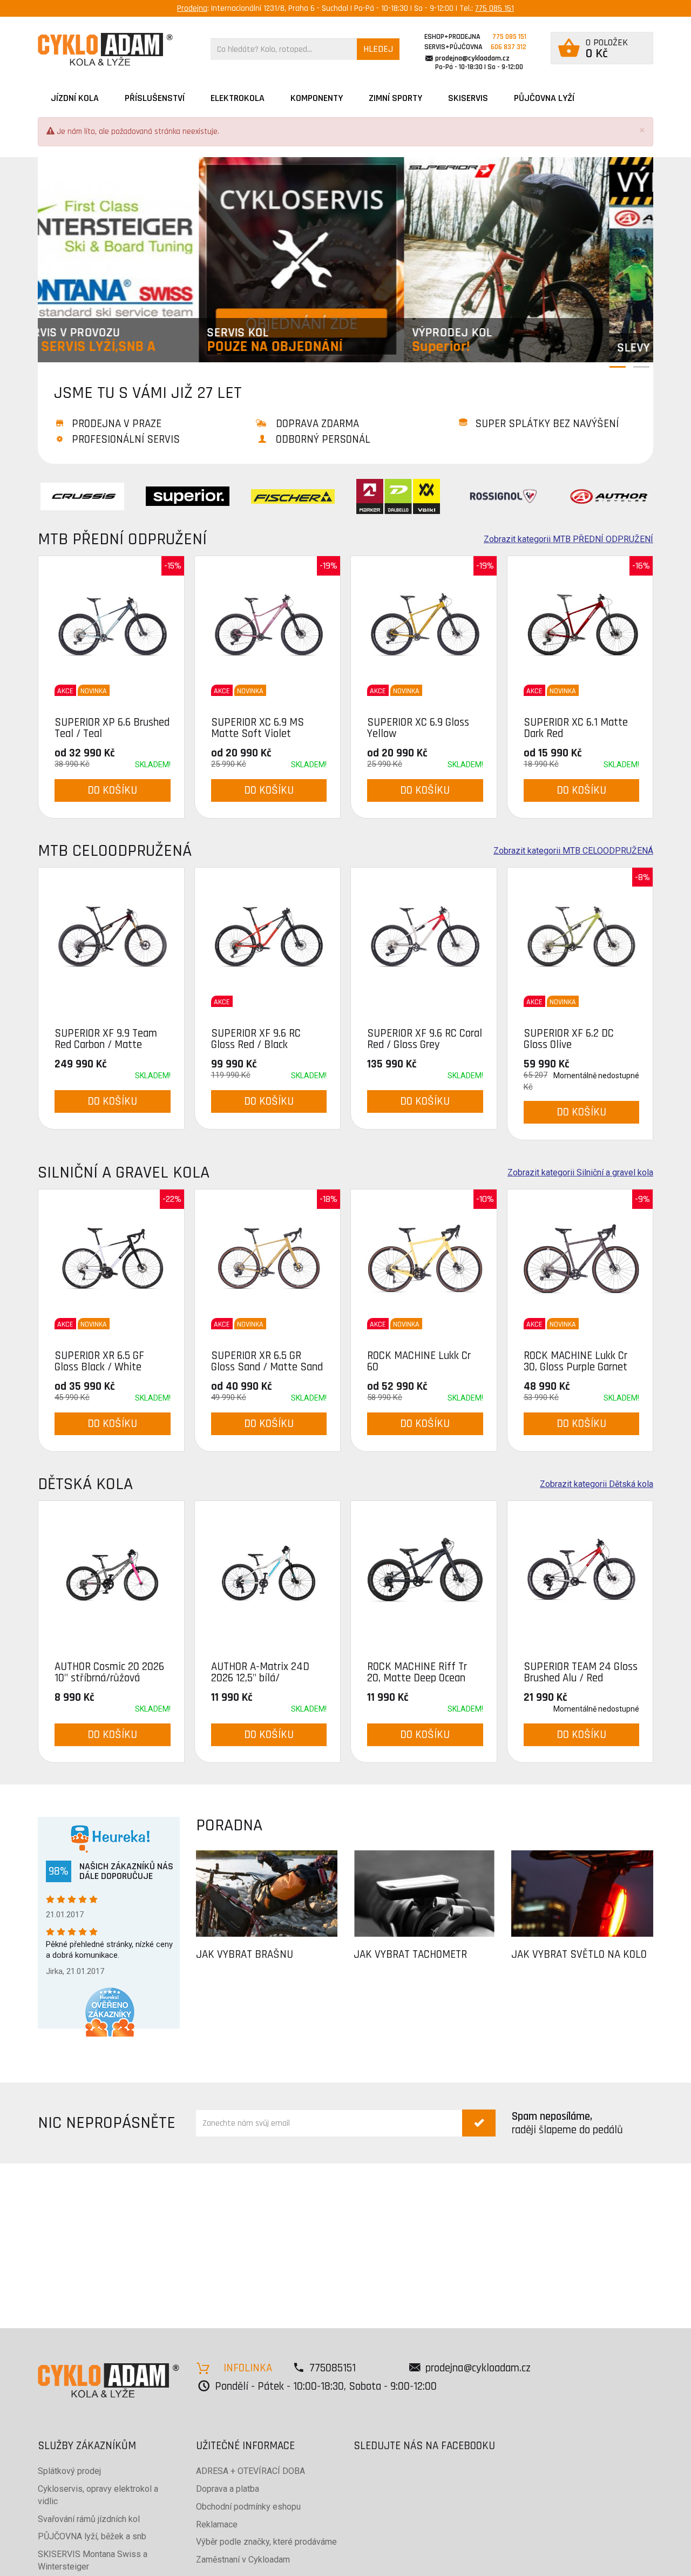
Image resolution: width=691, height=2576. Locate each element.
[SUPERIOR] (188, 496)
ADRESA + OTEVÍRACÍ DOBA (250, 2471)
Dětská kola (85, 1484)
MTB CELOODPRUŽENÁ (115, 851)
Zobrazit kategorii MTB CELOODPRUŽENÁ (573, 851)
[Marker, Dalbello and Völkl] (398, 496)
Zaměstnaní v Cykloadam (243, 2560)
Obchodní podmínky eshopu (248, 2507)
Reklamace (217, 2524)
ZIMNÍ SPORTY (395, 98)
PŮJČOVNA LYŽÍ (544, 98)
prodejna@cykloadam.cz (472, 58)
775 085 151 (494, 8)
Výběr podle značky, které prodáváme (266, 2542)
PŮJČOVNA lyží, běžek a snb (92, 2536)
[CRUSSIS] (82, 496)
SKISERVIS (468, 98)
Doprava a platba (228, 2489)
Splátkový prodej (69, 2471)
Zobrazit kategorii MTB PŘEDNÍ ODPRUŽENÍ (568, 539)
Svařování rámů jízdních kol (89, 2519)
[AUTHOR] (609, 496)
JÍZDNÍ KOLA (75, 98)
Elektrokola (238, 98)
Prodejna (192, 8)
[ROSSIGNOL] (503, 496)
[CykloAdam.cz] (105, 49)
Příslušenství (155, 98)
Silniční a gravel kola (124, 1172)
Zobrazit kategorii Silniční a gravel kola (580, 1173)
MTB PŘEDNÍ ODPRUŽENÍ (122, 539)
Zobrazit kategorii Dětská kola (597, 1484)
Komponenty (317, 98)
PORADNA (229, 1825)
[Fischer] (293, 496)
